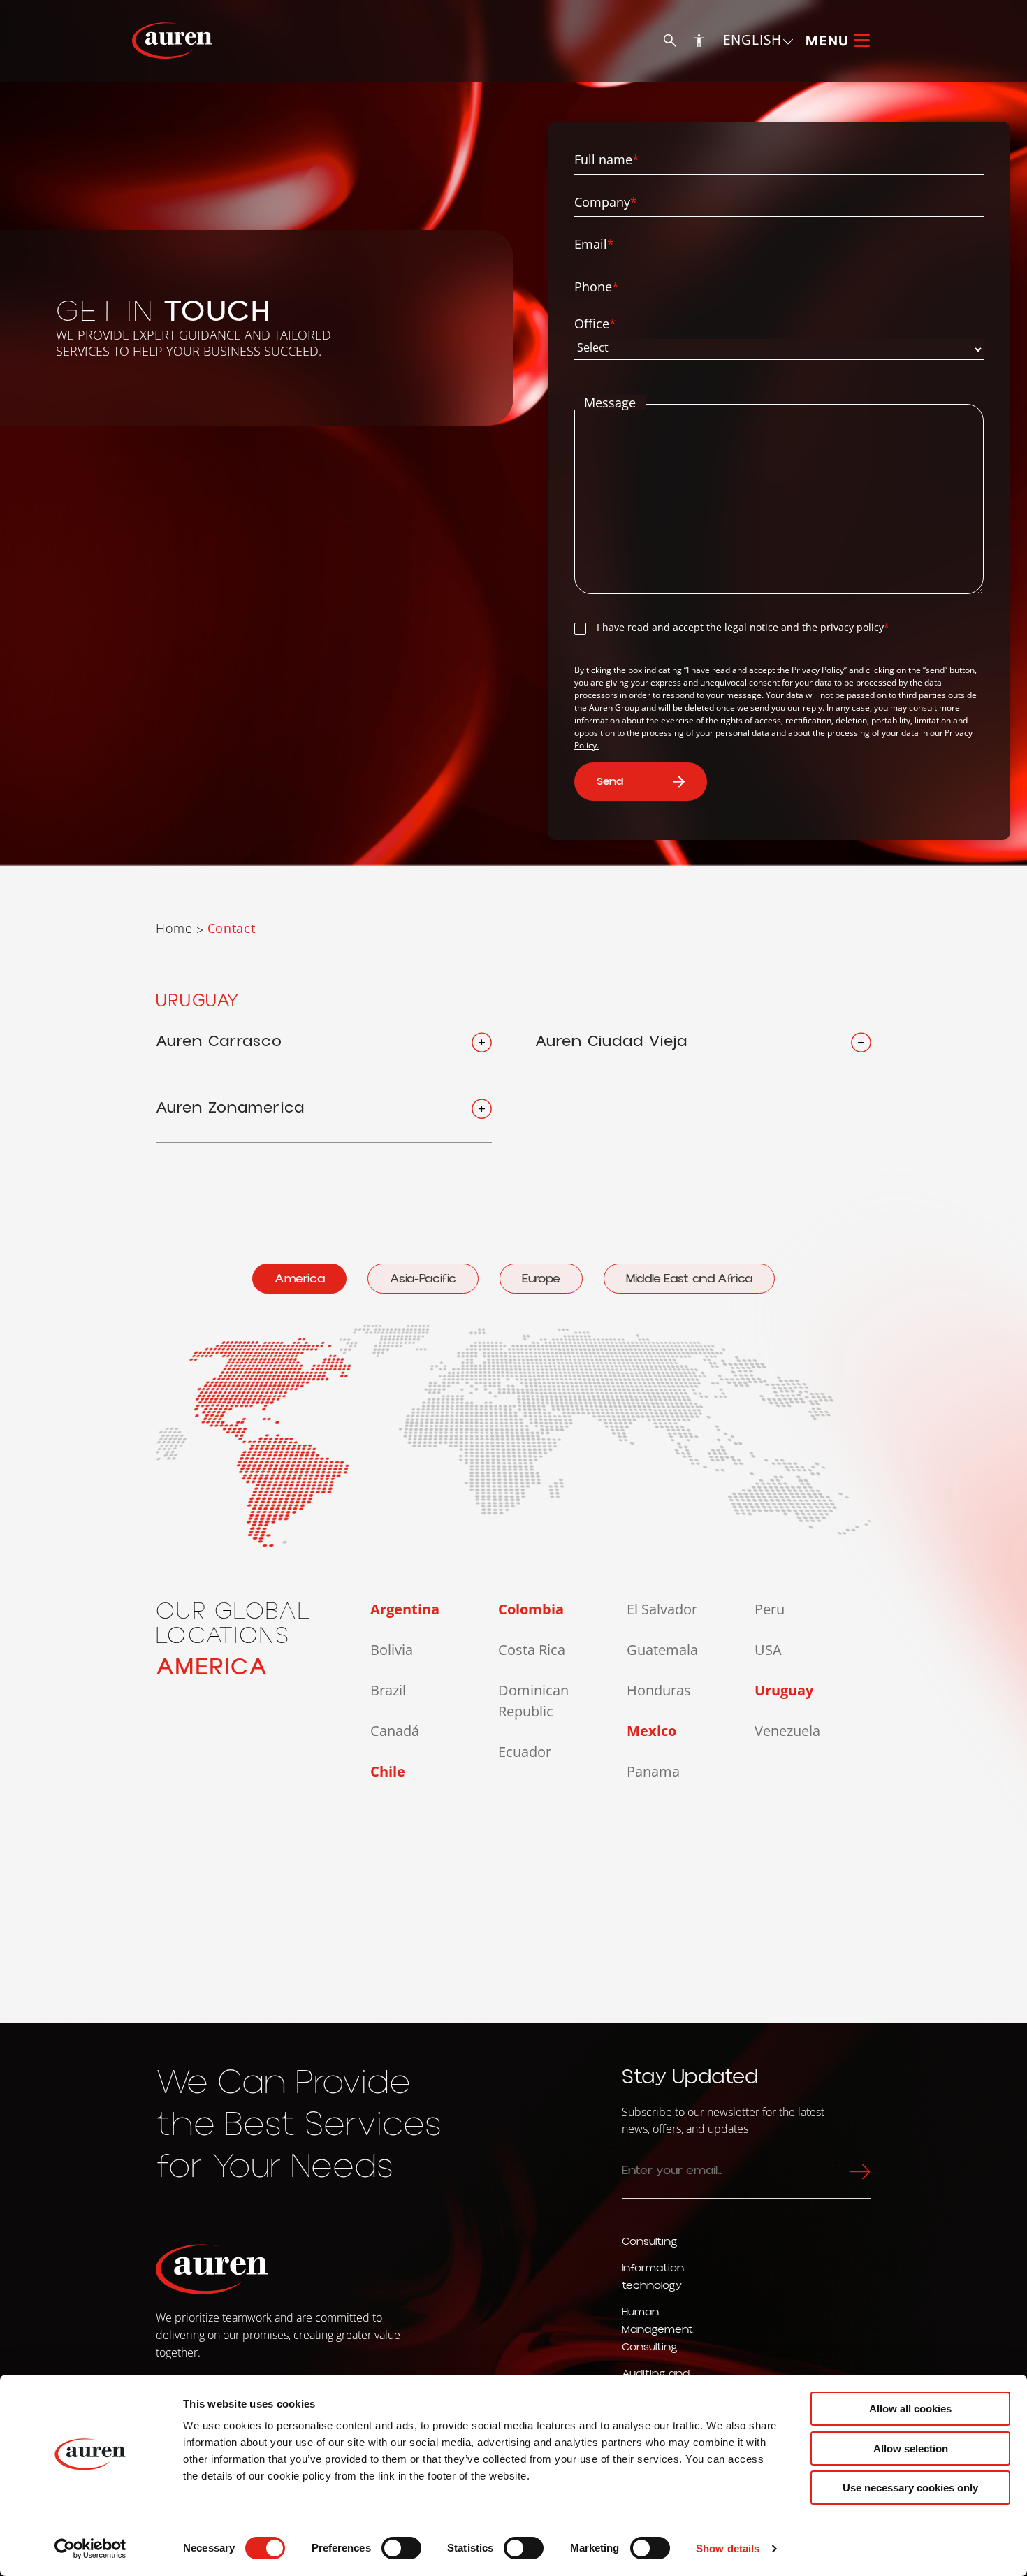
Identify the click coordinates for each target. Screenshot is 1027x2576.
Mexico (651, 1731)
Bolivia (392, 1650)
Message (610, 403)
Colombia (531, 1609)
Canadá (395, 1731)
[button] (759, 40)
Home (174, 928)
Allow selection (911, 2448)
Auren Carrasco (219, 1042)
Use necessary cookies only (910, 2488)
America (299, 1279)
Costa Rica (532, 1650)
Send (610, 781)
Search (857, 2171)
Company (606, 202)
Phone (597, 287)
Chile (388, 1771)
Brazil (388, 1690)
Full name (607, 160)
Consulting (650, 2241)
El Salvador (662, 1609)
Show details (728, 2548)
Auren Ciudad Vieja (611, 1042)
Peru (770, 1609)
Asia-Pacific (423, 1279)
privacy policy (852, 627)
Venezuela (787, 1731)
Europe (541, 1279)
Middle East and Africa (689, 1279)
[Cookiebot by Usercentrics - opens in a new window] (90, 2549)
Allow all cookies (910, 2409)
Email (594, 244)
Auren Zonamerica (230, 1108)
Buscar (670, 41)
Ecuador (525, 1752)
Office (595, 324)
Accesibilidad (699, 40)
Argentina (405, 1609)
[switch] (401, 2548)
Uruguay (784, 1690)
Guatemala (662, 1650)
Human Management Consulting (657, 2329)
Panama (653, 1771)
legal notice (751, 627)
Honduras (659, 1690)
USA (768, 1650)
